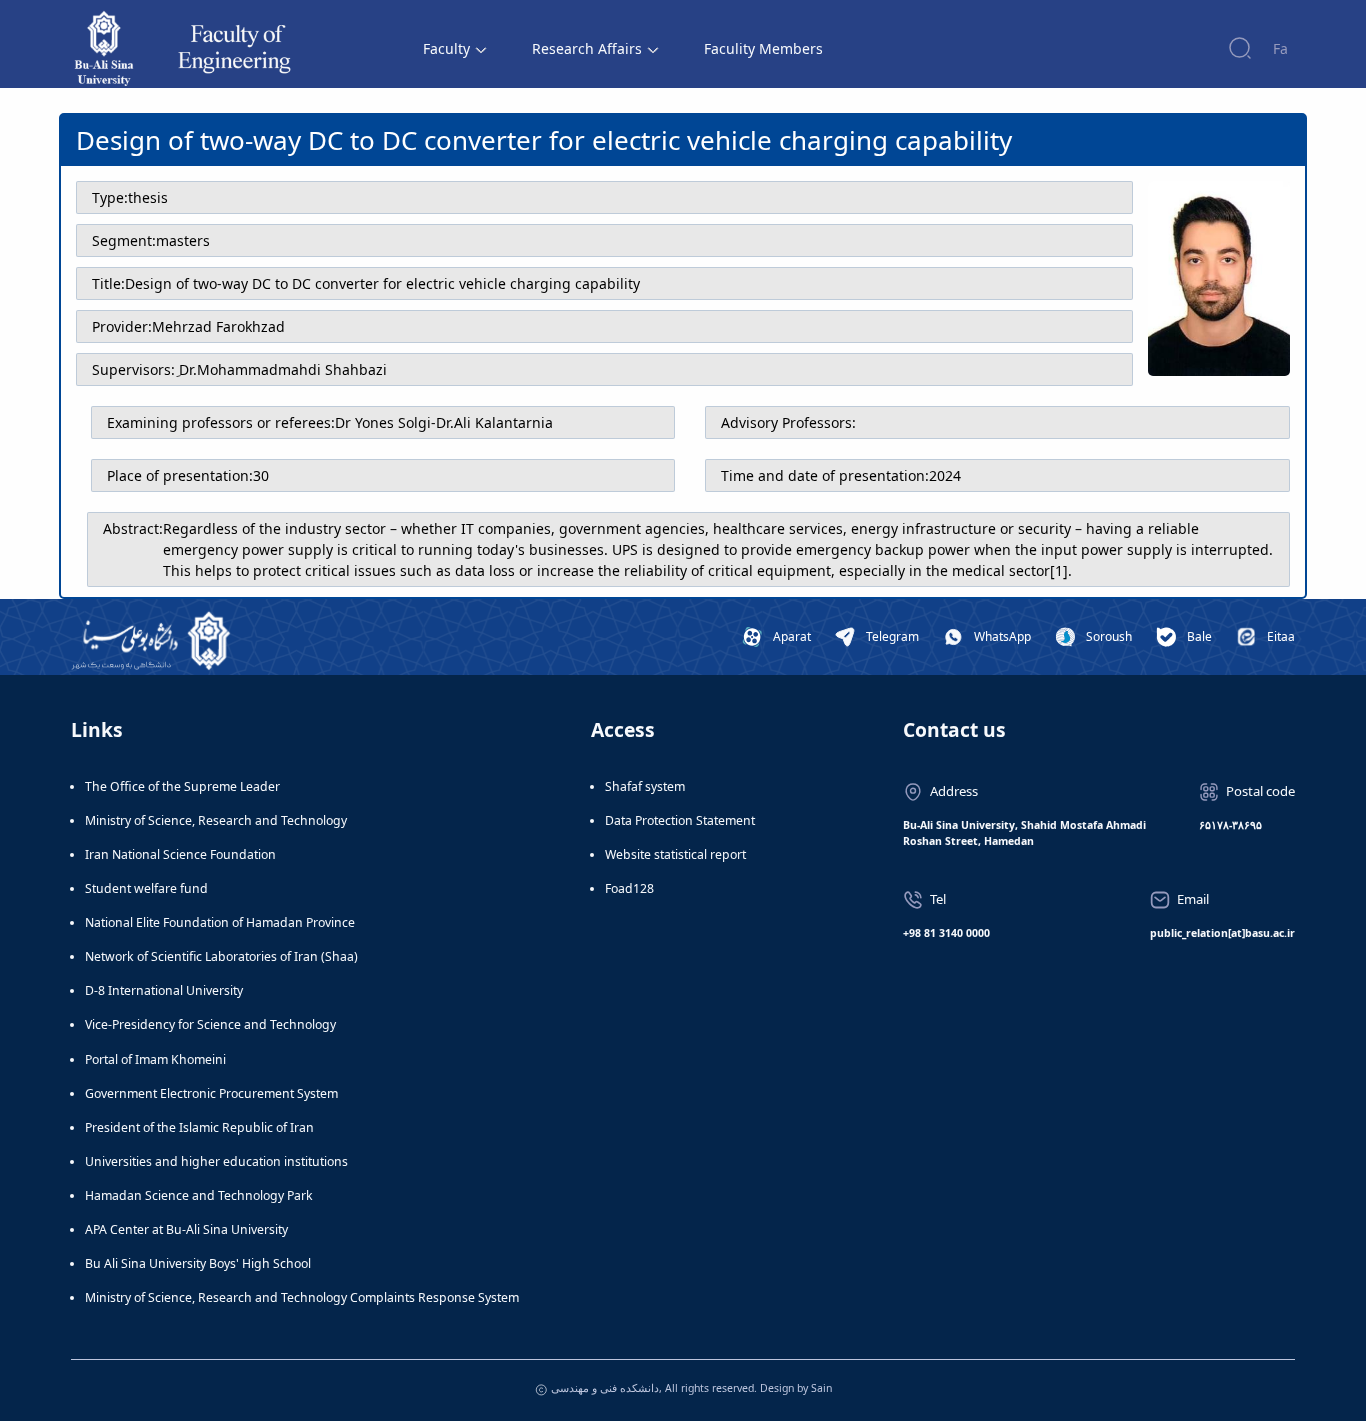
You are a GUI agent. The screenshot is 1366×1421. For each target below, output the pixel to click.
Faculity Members (763, 48)
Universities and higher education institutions (216, 1161)
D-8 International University (164, 990)
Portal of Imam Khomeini (155, 1059)
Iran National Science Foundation (180, 854)
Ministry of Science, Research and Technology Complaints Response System (302, 1297)
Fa (1280, 48)
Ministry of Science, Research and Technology (216, 820)
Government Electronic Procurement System (211, 1093)
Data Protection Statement (680, 820)
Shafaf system (645, 786)
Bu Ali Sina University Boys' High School (198, 1263)
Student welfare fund (146, 888)
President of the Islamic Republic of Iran (199, 1127)
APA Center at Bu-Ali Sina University (186, 1229)
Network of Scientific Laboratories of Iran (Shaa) (221, 956)
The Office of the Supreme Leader (182, 786)
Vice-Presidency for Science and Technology (210, 1024)
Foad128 (629, 888)
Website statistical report (675, 854)
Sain (821, 1388)
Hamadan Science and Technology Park (199, 1195)
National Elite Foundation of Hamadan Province (220, 922)
